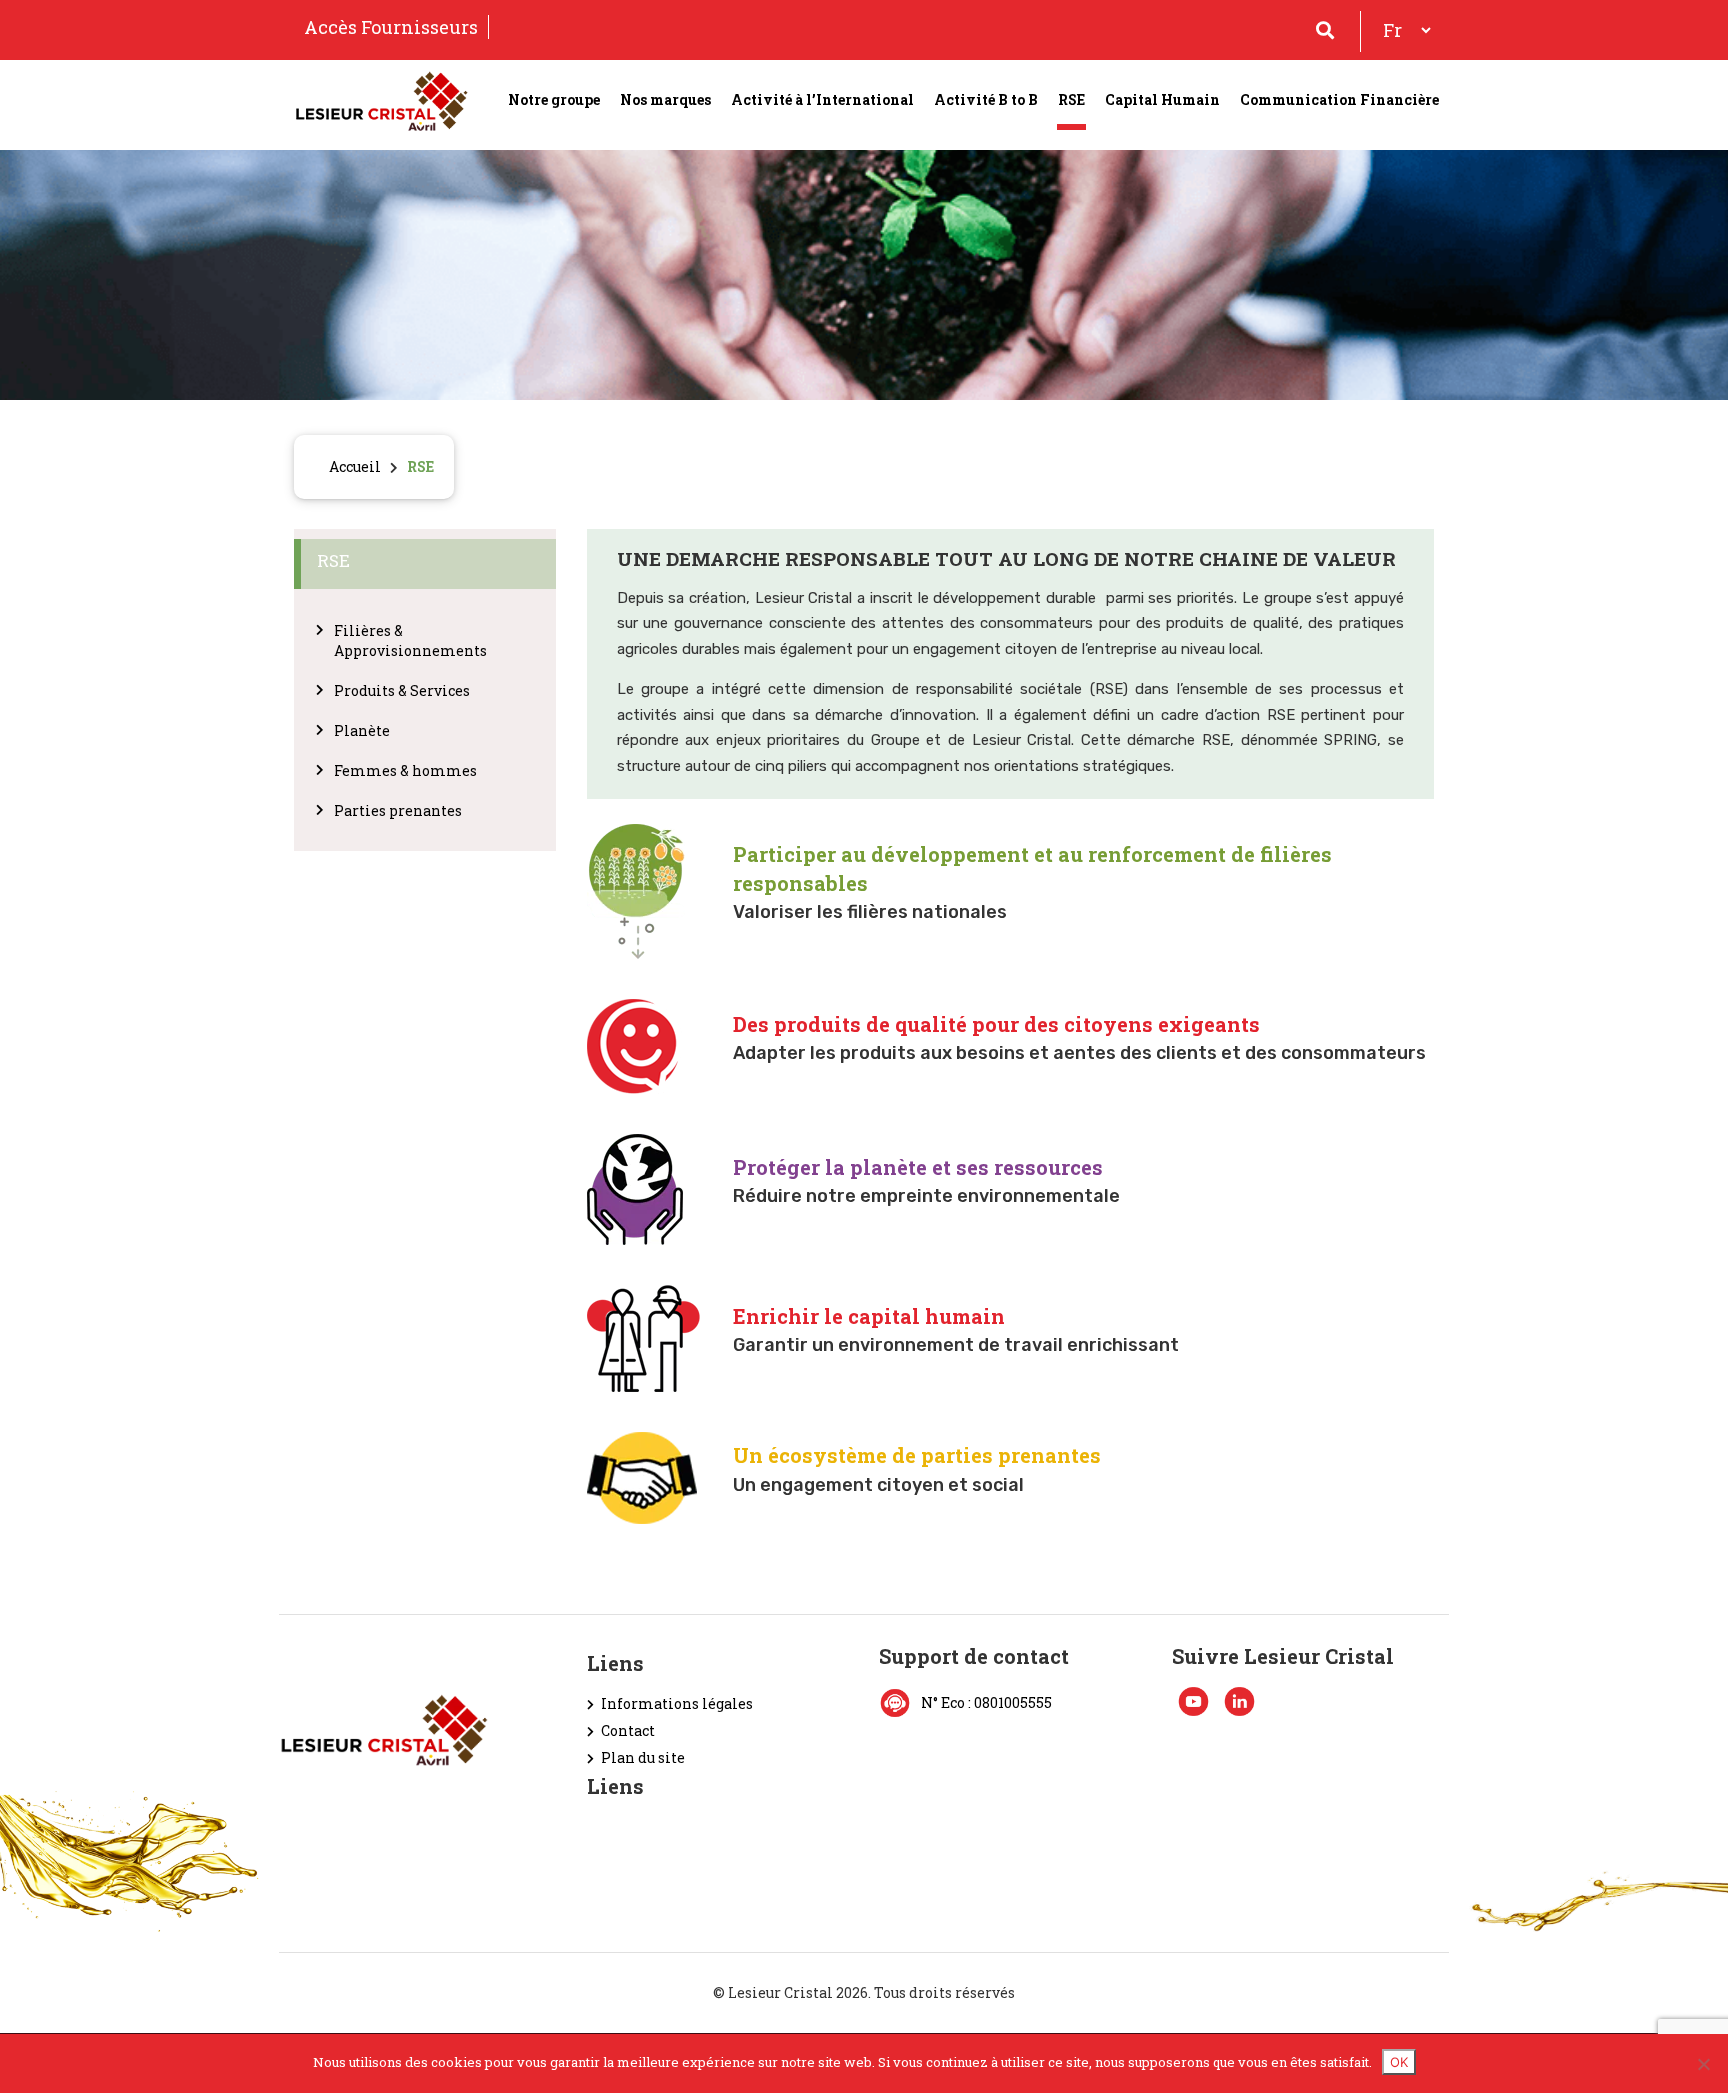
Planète (362, 730)
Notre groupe (554, 99)
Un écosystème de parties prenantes (917, 1455)
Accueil (355, 466)
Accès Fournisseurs (391, 27)
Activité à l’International (822, 99)
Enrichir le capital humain (869, 1316)
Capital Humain (1162, 99)
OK (1399, 2062)
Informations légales (677, 1703)
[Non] (1703, 2064)
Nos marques (665, 99)
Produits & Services (402, 690)
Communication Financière (1339, 99)
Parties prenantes (398, 810)
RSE (1071, 99)
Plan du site (643, 1757)
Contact (628, 1730)
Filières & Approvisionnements (410, 640)
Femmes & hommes (405, 770)
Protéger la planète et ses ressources (918, 1167)
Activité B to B (986, 99)
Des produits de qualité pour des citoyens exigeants (996, 1024)
